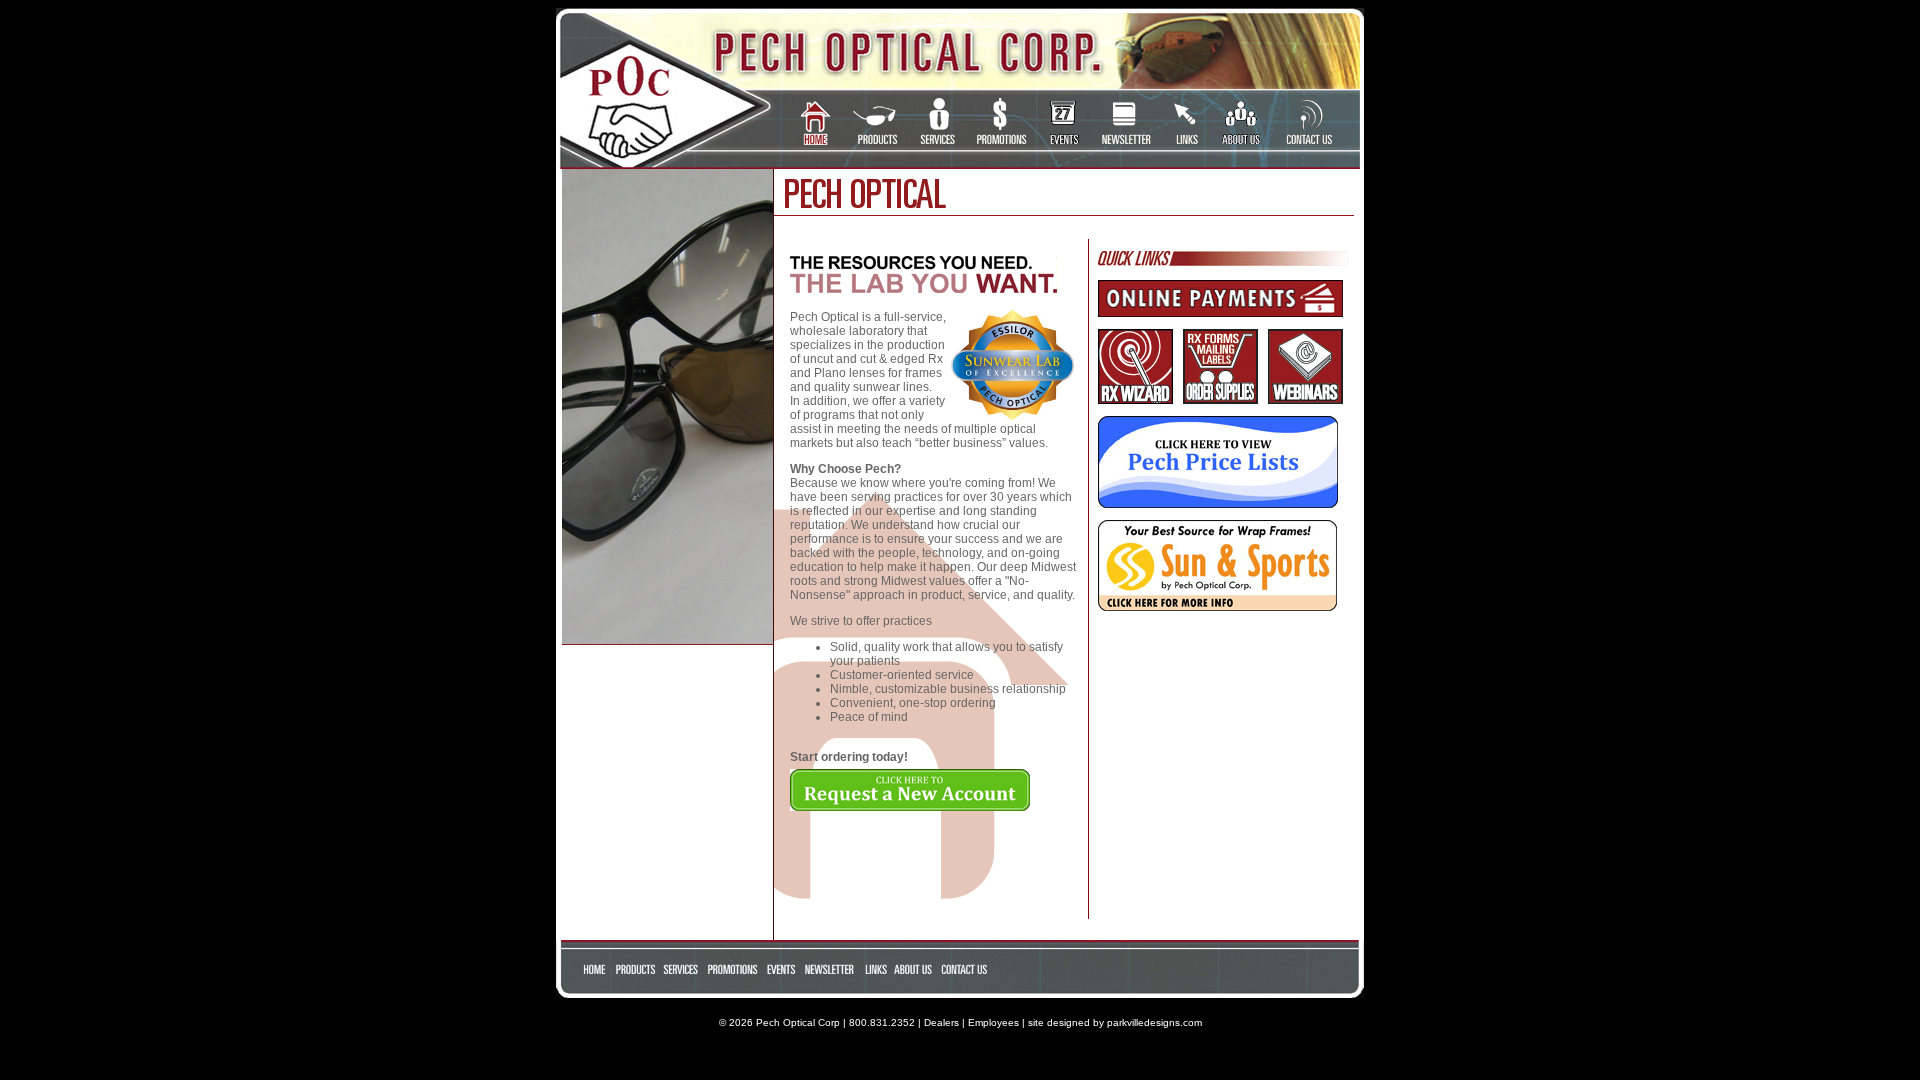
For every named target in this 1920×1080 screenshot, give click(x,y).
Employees (993, 1022)
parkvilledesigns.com (1154, 1022)
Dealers (941, 1022)
